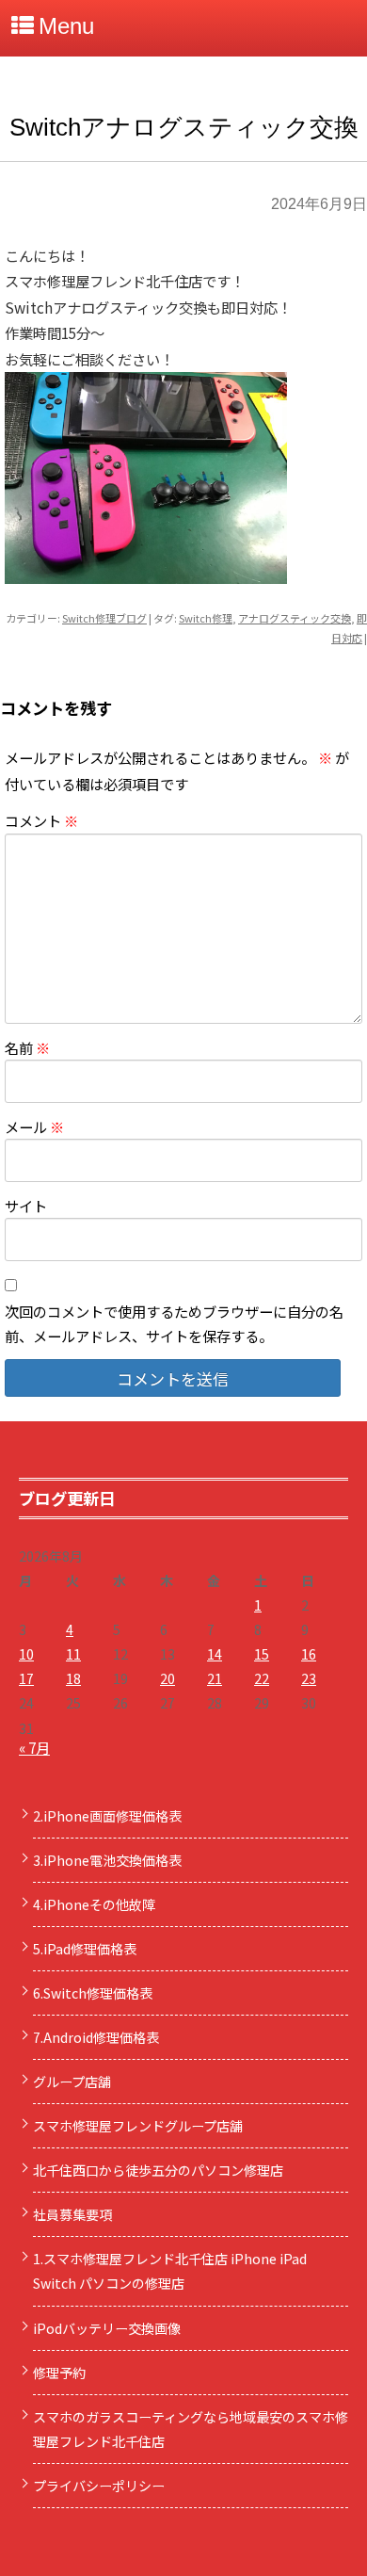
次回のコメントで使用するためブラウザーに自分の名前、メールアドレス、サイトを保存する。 (174, 1323)
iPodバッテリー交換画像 (107, 2328)
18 (73, 1678)
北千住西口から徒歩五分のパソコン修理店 (158, 2170)
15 (262, 1654)
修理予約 (59, 2373)
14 (215, 1654)
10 (26, 1654)
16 (309, 1654)
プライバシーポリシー (99, 2486)
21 (215, 1678)
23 (309, 1678)
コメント (41, 820)
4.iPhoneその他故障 (94, 1904)
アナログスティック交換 (295, 618)
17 (26, 1678)
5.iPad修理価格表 (85, 1949)
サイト (26, 1206)
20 (168, 1678)
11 (73, 1654)
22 (262, 1678)
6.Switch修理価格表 (93, 1993)
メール (34, 1126)
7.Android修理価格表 (96, 2037)
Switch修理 (206, 618)
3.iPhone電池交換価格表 (107, 1860)
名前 (27, 1047)
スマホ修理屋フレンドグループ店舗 (138, 2126)
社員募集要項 (72, 2214)
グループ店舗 (72, 2082)
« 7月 (34, 1747)
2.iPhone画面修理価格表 (107, 1816)
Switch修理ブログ (104, 618)
